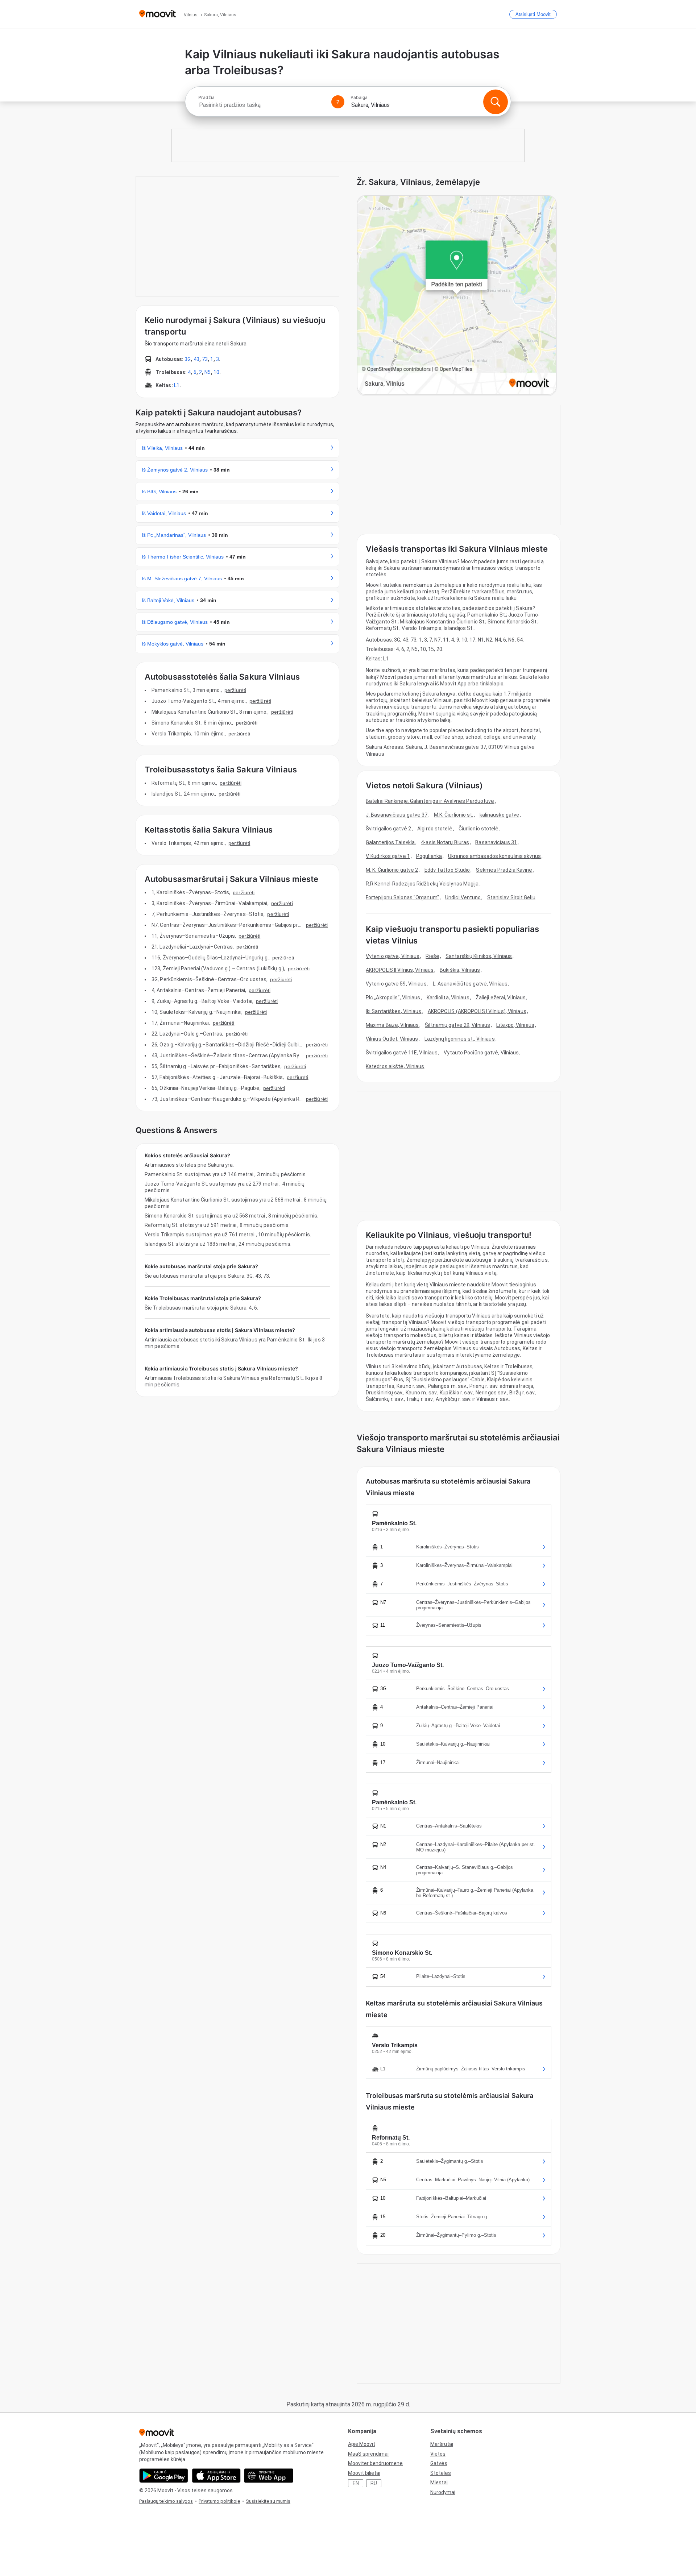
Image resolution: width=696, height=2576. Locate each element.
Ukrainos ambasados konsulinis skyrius (494, 856)
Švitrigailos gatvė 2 (388, 829)
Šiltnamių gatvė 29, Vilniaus (457, 1025)
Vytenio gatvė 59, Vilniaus (396, 984)
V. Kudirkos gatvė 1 (388, 856)
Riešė (432, 956)
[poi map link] (457, 296)
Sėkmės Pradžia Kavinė (504, 870)
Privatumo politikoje (219, 2501)
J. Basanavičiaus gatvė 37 (397, 815)
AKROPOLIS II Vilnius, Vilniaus (400, 970)
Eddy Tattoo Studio (447, 870)
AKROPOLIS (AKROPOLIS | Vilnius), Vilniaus (477, 1011)
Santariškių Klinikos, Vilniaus (479, 956)
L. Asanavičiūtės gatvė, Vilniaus (470, 984)
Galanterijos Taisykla (390, 842)
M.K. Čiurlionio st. (454, 815)
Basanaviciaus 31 (496, 842)
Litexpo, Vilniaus (515, 1025)
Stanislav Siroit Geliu (511, 897)
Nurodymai (443, 2492)
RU (374, 2483)
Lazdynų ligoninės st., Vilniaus (460, 1039)
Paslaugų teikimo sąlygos (166, 2501)
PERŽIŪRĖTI (235, 690)
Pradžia (206, 98)
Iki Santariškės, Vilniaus (394, 1011)
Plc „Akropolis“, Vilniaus (393, 997)
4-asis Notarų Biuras (445, 842)
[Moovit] (158, 14)
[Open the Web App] (269, 2476)
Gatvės (439, 2463)
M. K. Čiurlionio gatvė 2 (392, 870)
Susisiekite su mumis (268, 2501)
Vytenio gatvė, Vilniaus (393, 956)
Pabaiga (359, 98)
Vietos (438, 2454)
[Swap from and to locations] (338, 102)
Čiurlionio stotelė (479, 829)
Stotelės (441, 2473)
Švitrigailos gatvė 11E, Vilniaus (402, 1053)
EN (356, 2483)
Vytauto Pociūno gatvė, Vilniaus (481, 1053)
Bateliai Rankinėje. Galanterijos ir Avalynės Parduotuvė (430, 801)
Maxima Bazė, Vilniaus (392, 1025)
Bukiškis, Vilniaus (460, 970)
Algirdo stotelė (435, 829)
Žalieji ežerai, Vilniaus (501, 997)
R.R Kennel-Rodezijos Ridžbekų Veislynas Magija (422, 884)
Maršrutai (442, 2444)
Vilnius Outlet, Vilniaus (392, 1039)
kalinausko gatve (500, 815)
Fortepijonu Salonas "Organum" (402, 897)
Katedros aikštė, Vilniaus (395, 1066)
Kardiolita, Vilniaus (448, 997)
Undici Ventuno (463, 897)
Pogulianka (429, 856)
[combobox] (262, 105)
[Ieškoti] (496, 102)
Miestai (439, 2482)
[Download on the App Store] (216, 2476)
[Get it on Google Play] (164, 2476)
